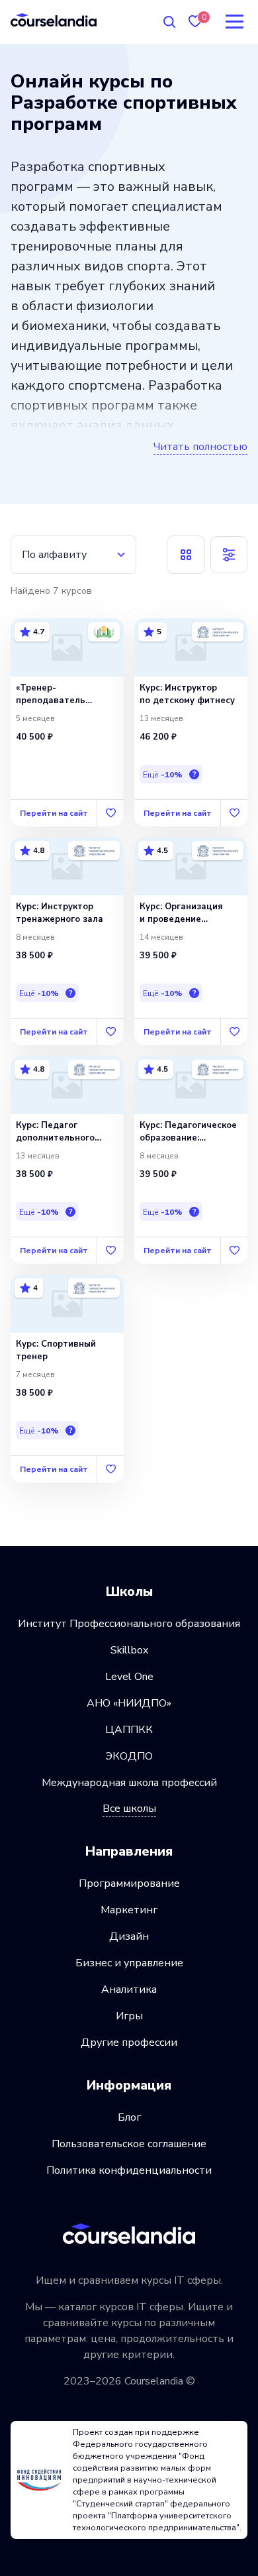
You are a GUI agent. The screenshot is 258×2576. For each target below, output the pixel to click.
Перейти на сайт (54, 813)
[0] (195, 22)
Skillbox (129, 1650)
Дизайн (129, 1936)
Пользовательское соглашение (129, 2144)
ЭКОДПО (129, 1756)
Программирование (129, 1883)
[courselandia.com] (54, 20)
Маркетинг (129, 1910)
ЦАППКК (129, 1730)
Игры (129, 2016)
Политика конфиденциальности (129, 2170)
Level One (129, 1677)
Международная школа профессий (129, 1783)
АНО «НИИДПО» (129, 1703)
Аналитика (129, 1989)
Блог (129, 2117)
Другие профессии (129, 2043)
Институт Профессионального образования (129, 1624)
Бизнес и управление (129, 1963)
